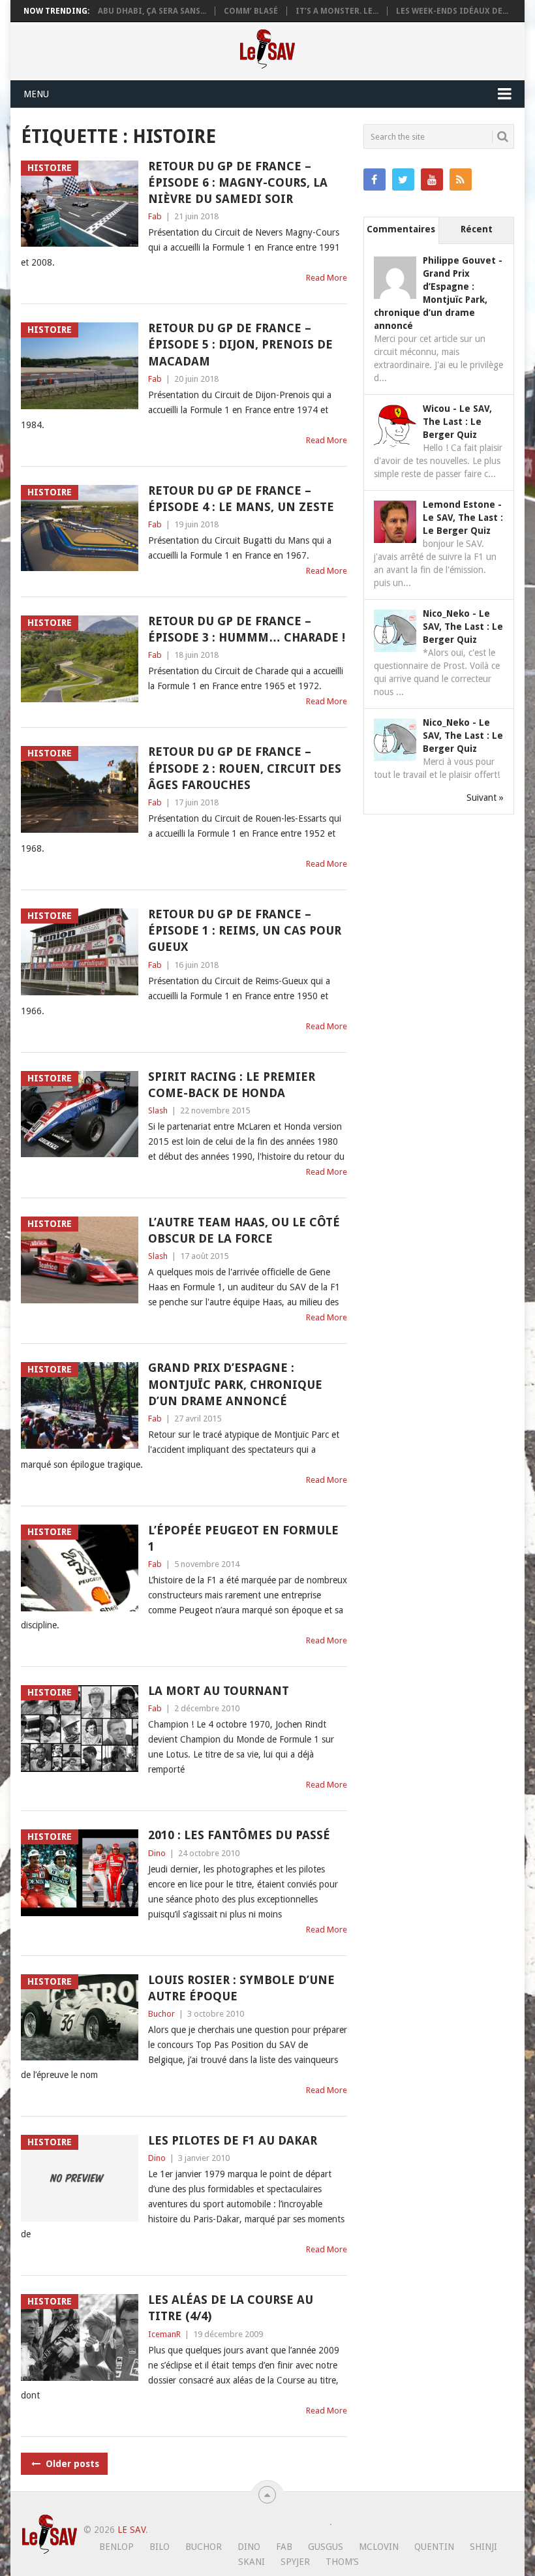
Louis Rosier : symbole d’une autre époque (241, 1988)
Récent (477, 229)
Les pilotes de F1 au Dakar (233, 2140)
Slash (158, 1110)
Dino (157, 1853)
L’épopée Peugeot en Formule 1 (243, 1538)
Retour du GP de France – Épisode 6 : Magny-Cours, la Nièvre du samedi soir (238, 182)
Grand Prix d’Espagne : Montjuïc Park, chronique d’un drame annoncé (235, 1384)
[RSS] (461, 179)
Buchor (161, 2014)
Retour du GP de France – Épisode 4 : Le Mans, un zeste (241, 499)
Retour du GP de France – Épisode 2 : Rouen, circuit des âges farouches (245, 768)
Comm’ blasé (251, 11)
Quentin (434, 2547)
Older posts (71, 2464)
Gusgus (326, 2547)
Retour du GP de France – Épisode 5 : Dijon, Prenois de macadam (240, 344)
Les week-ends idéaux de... (452, 11)
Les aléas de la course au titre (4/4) (231, 2308)
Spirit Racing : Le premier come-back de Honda (232, 1085)
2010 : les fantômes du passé (239, 1835)
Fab (155, 216)
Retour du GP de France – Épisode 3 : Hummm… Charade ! (247, 629)
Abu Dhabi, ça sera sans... (152, 11)
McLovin (379, 2547)
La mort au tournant (219, 1691)
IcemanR (164, 2334)
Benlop (116, 2547)
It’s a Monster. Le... (337, 11)
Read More (327, 278)
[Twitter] (403, 179)
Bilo (160, 2547)
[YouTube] (432, 179)
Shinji (483, 2547)
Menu (36, 94)
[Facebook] (374, 179)
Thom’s (342, 2562)
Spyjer (295, 2562)
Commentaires (401, 229)
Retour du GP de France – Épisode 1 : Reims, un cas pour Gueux (245, 930)
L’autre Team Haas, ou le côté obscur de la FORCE (244, 1230)
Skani (252, 2562)
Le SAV (131, 2530)
